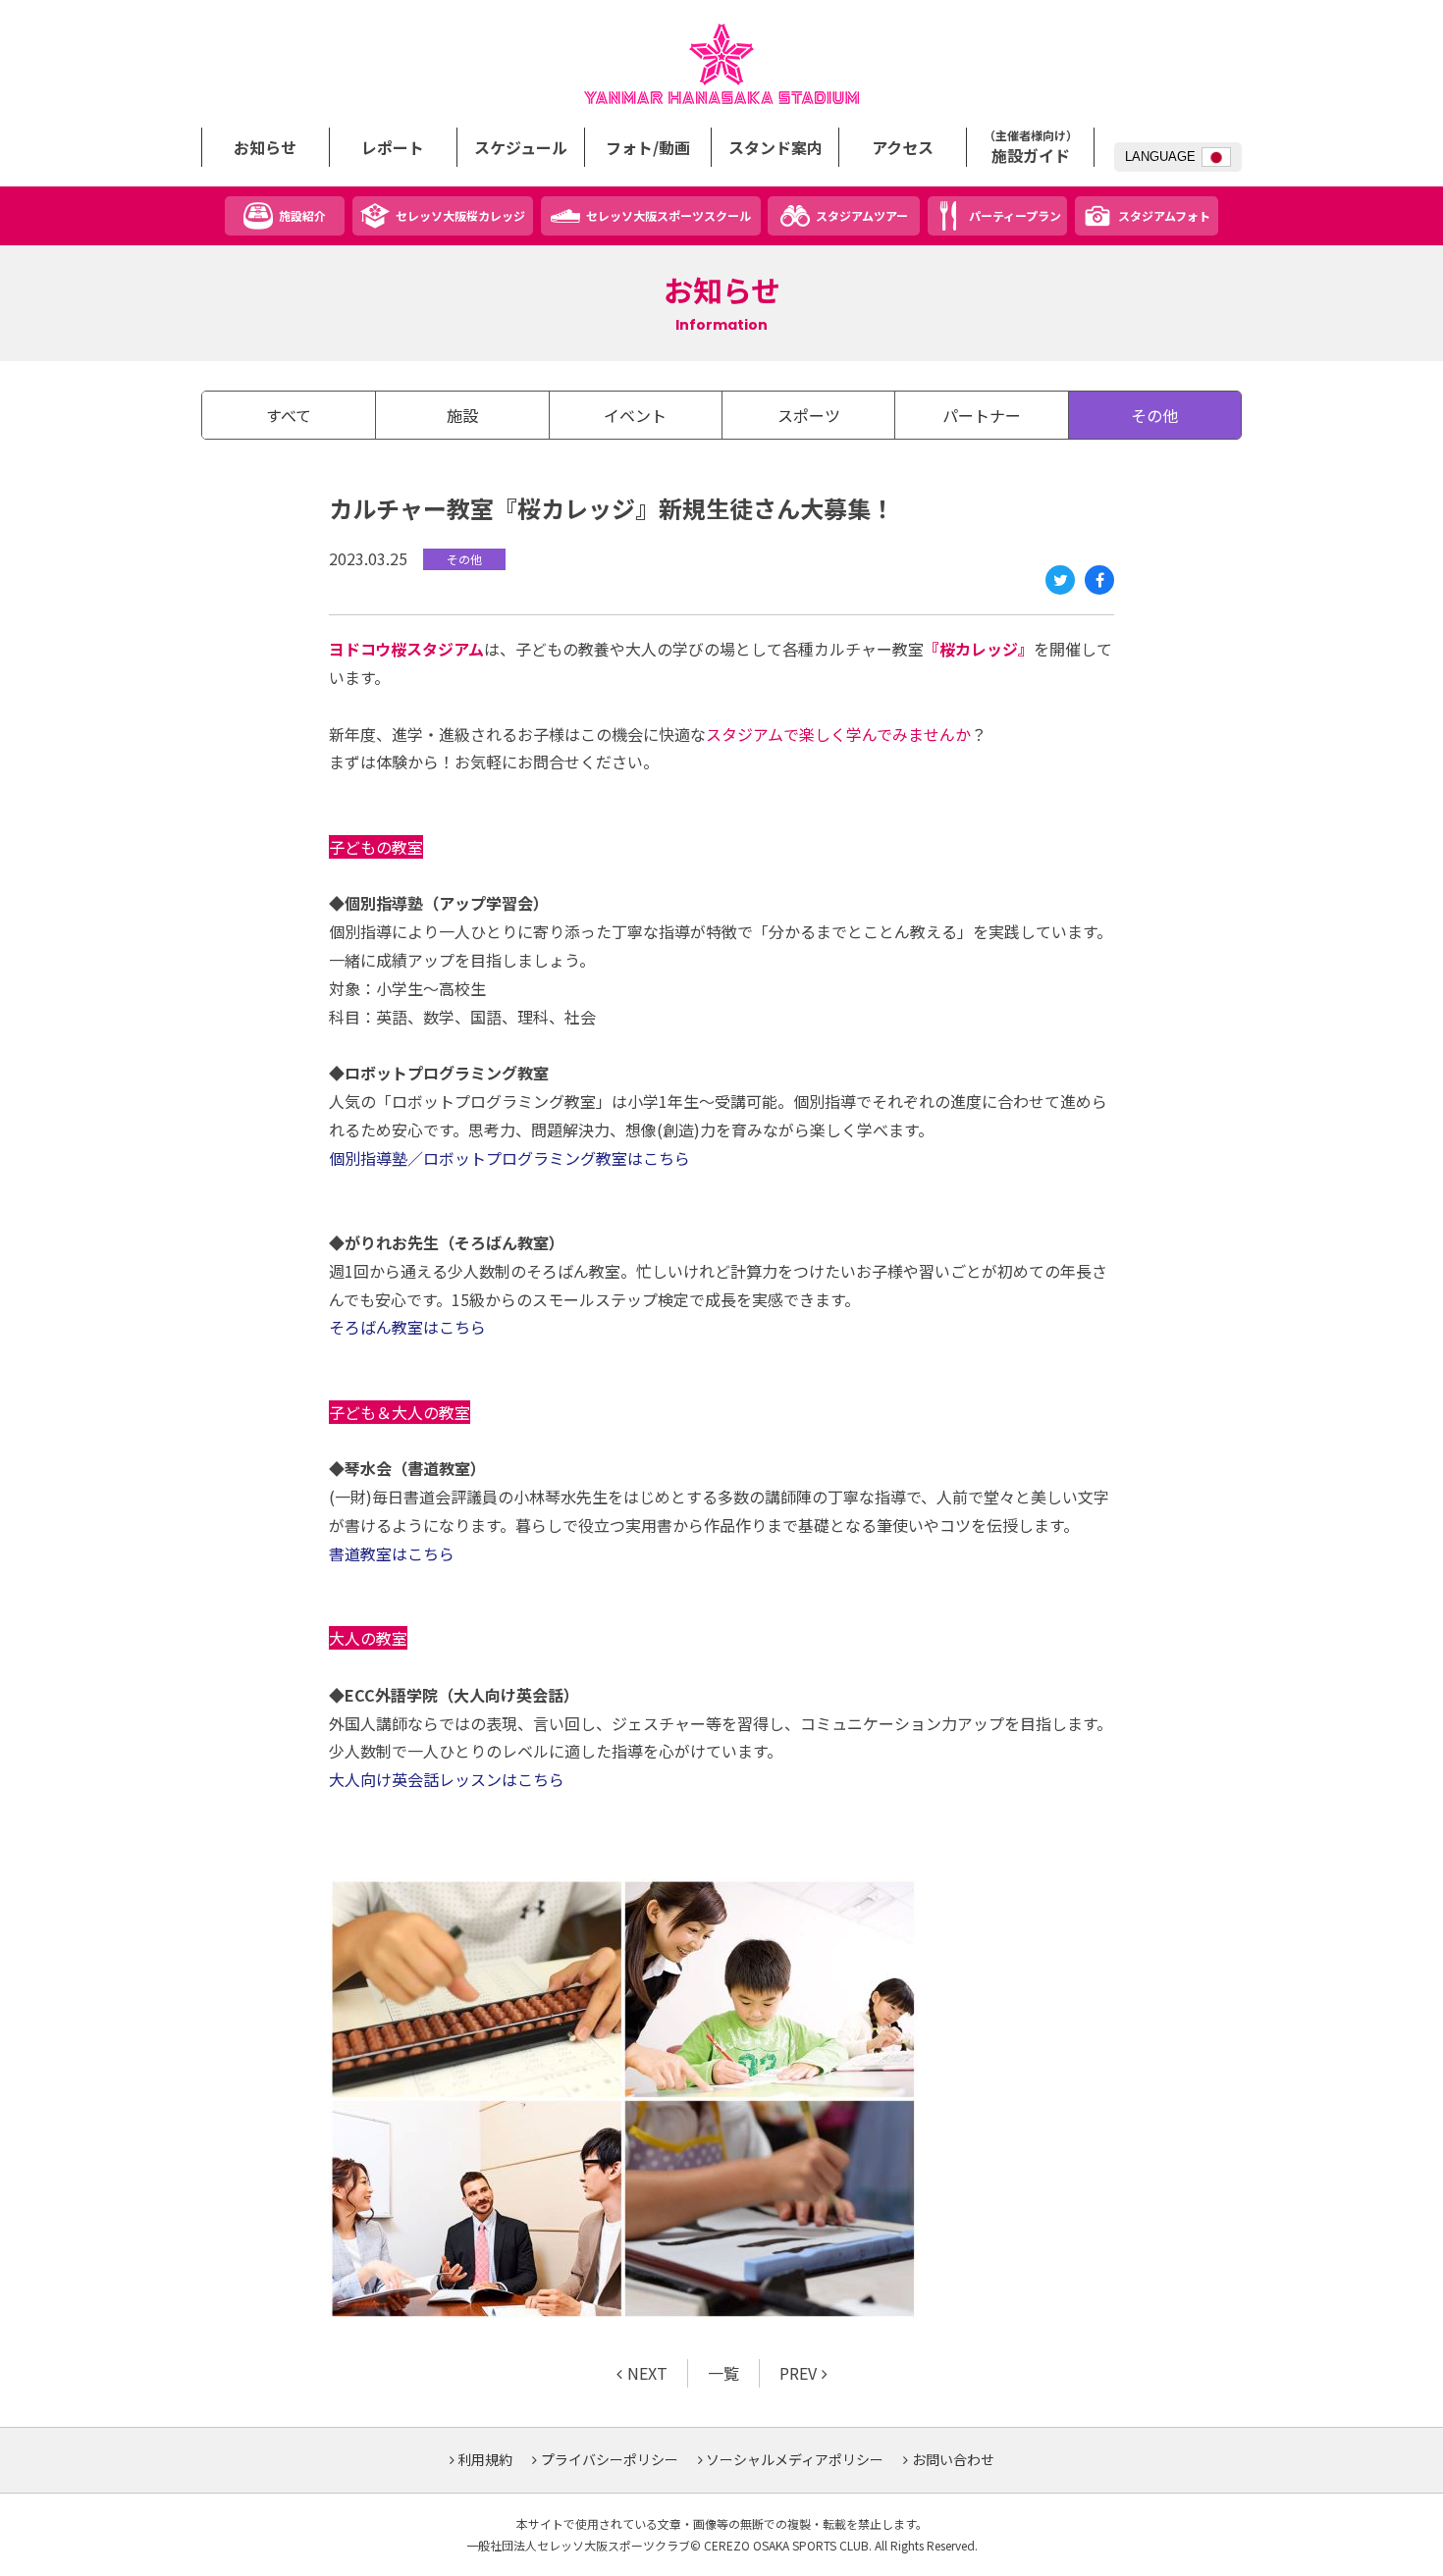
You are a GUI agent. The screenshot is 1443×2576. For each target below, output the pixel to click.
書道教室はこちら (392, 1553)
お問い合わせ (953, 2459)
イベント (635, 415)
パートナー (982, 415)
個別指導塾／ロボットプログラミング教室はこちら (509, 1158)
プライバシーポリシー (610, 2459)
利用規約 (485, 2459)
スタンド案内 (775, 147)
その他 (1154, 415)
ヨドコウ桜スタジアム (721, 64)
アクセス (903, 147)
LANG (1160, 157)
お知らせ (265, 147)
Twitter (1060, 580)
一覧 (723, 2373)
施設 (462, 415)
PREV (798, 2373)
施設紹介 (302, 215)
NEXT (647, 2373)
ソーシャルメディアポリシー (795, 2459)
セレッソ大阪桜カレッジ (460, 215)
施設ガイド (1031, 147)
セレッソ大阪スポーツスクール (668, 215)
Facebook (1099, 580)
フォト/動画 (648, 147)
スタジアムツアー (862, 215)
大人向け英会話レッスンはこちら (447, 1779)
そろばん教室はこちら (407, 1327)
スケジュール (521, 147)
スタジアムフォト (1164, 215)
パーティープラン (1015, 215)
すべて (289, 415)
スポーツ (809, 415)
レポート (393, 147)
